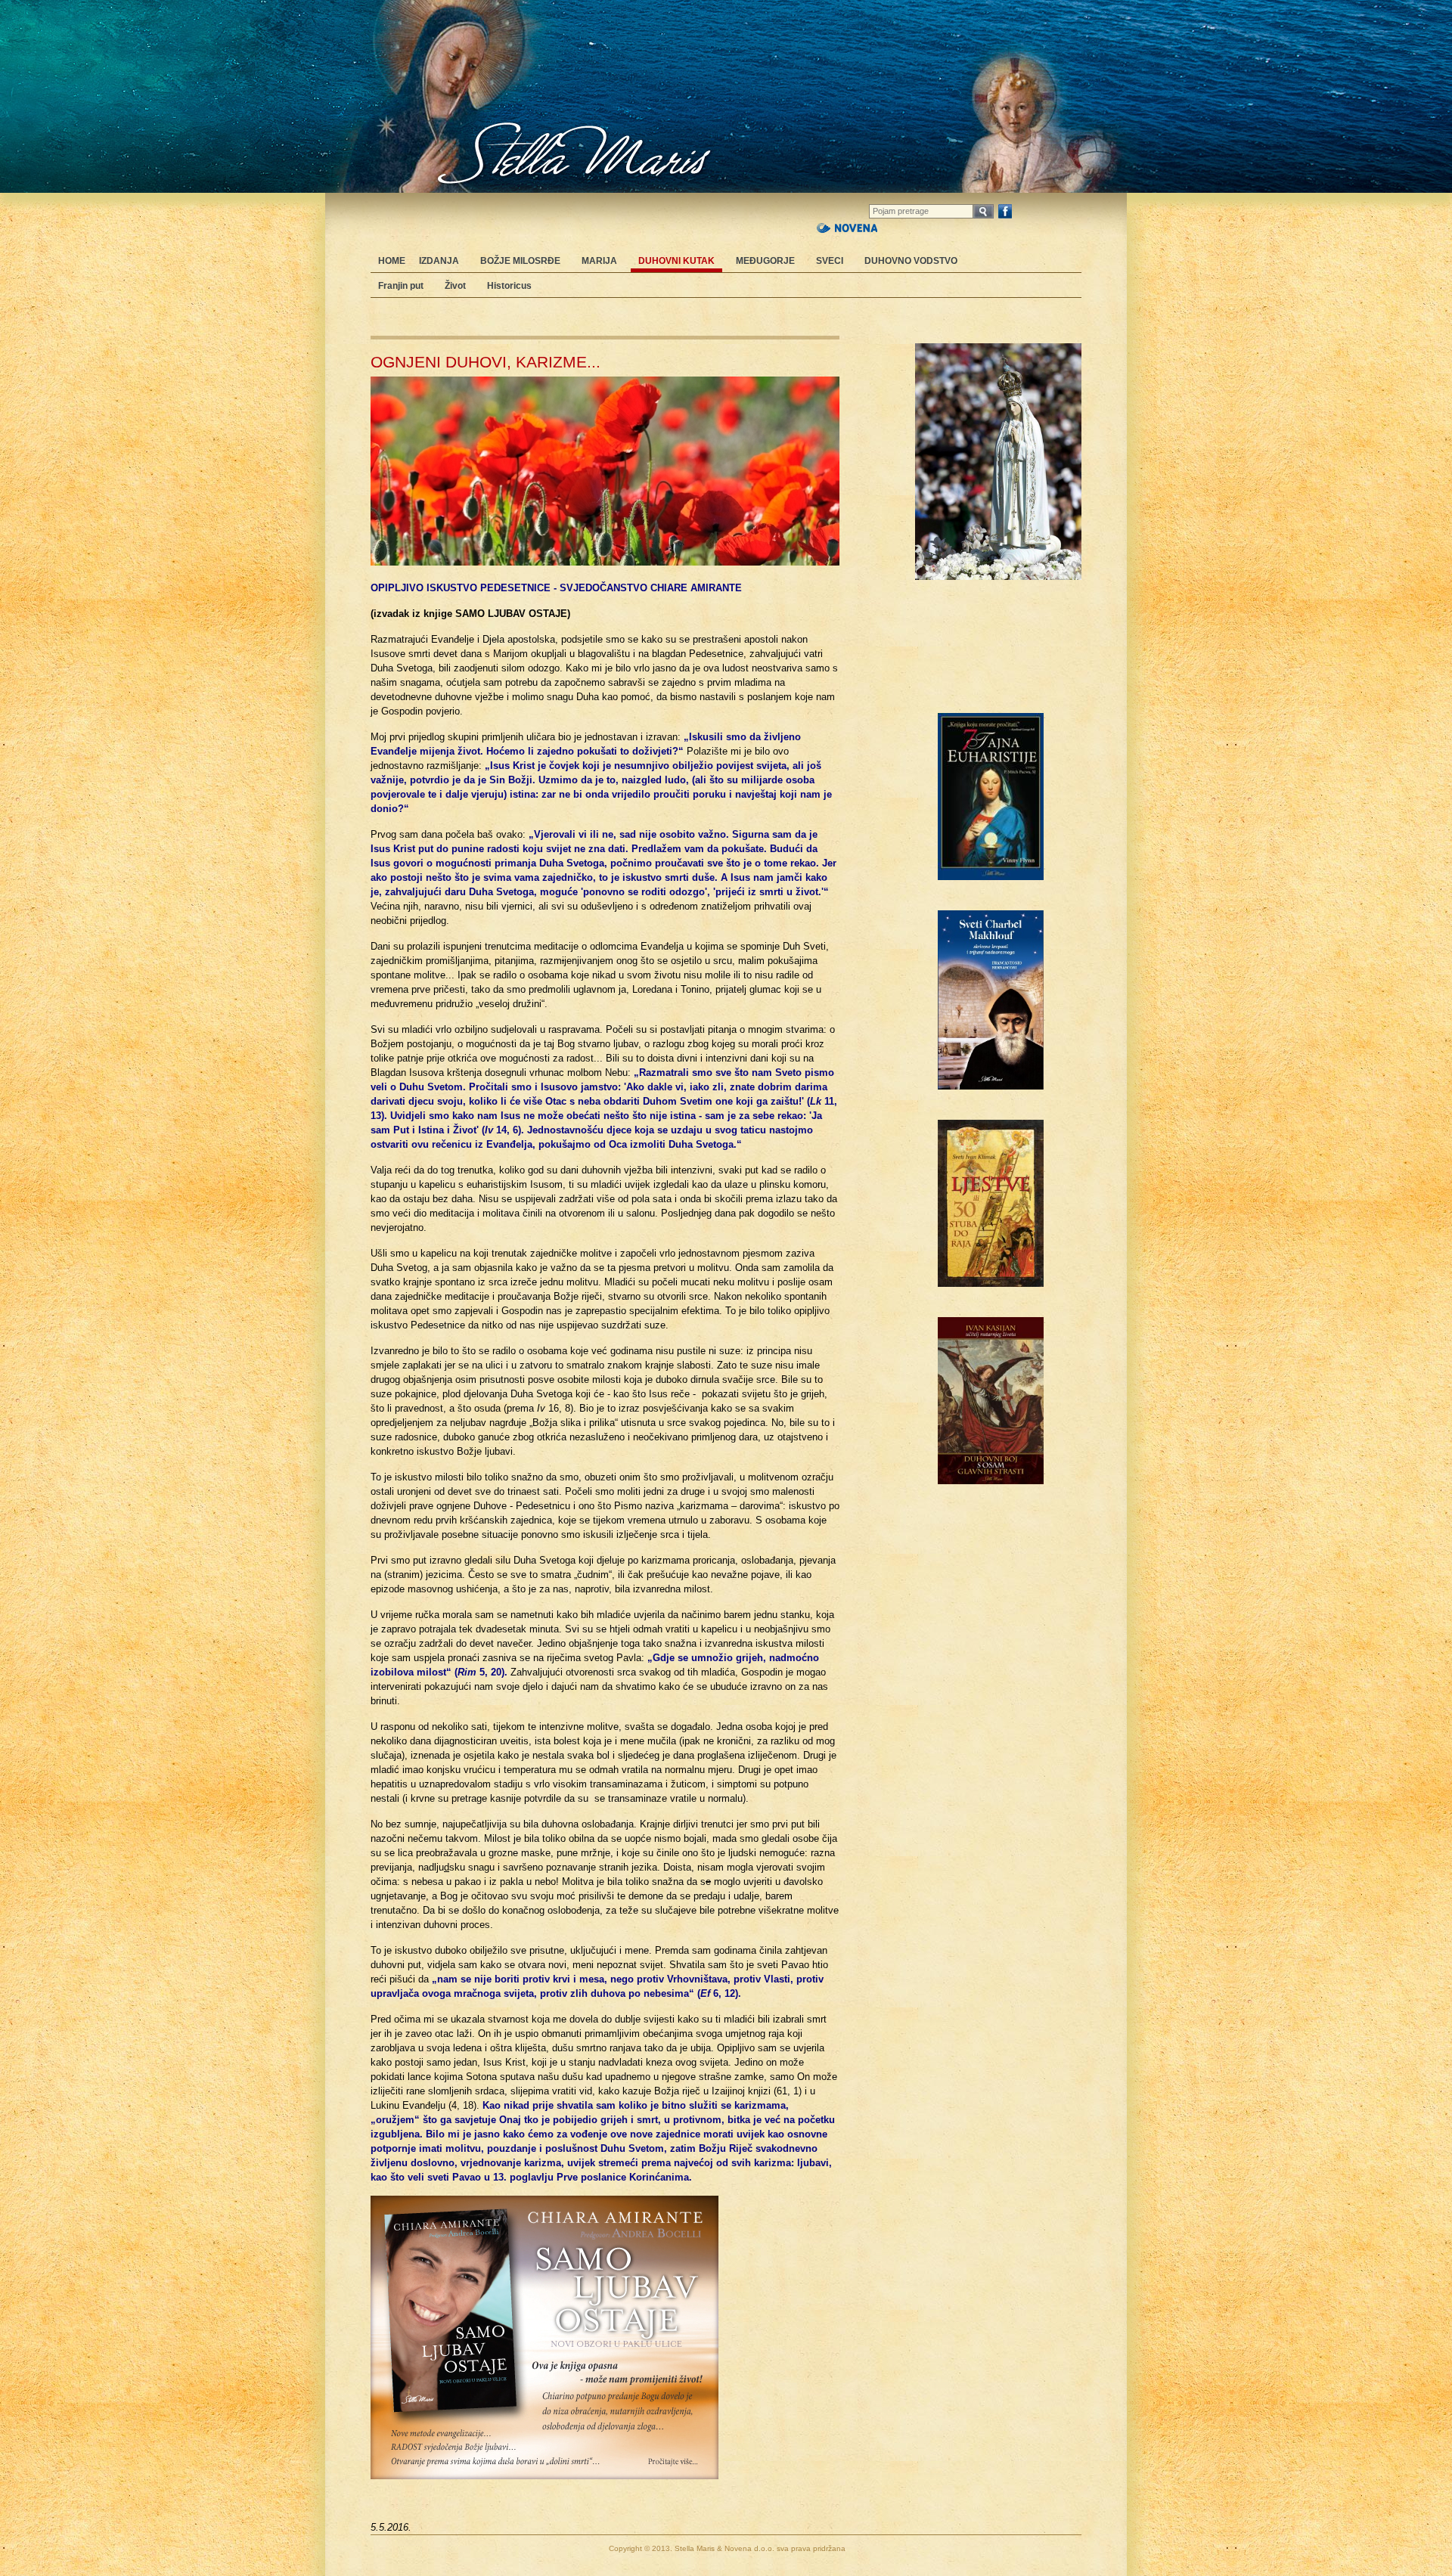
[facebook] (1005, 211)
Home (392, 261)
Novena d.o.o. (749, 2548)
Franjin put (401, 286)
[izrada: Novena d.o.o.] (847, 226)
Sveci (830, 261)
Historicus (509, 286)
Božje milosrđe (520, 261)
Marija (599, 261)
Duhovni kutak (676, 261)
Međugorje (765, 261)
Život (455, 286)
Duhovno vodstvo (911, 261)
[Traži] (984, 211)
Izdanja (439, 261)
